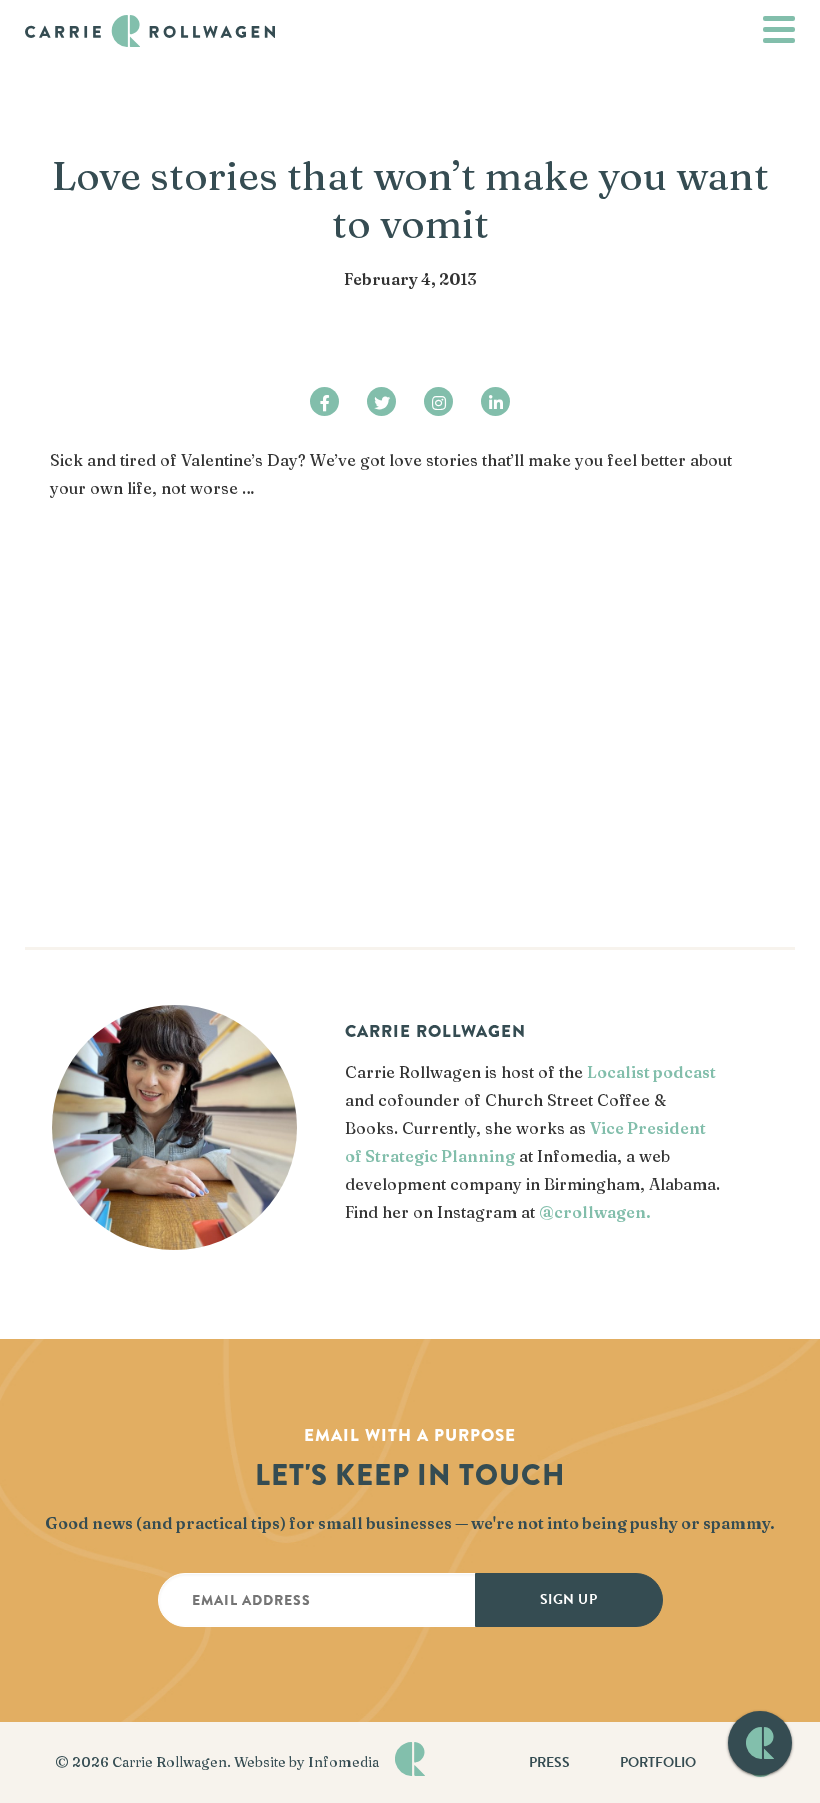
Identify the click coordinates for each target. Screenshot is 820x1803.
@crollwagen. (595, 1212)
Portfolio (658, 1762)
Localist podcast (651, 1072)
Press (549, 1762)
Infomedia (343, 1762)
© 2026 (83, 1762)
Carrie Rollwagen (169, 1762)
